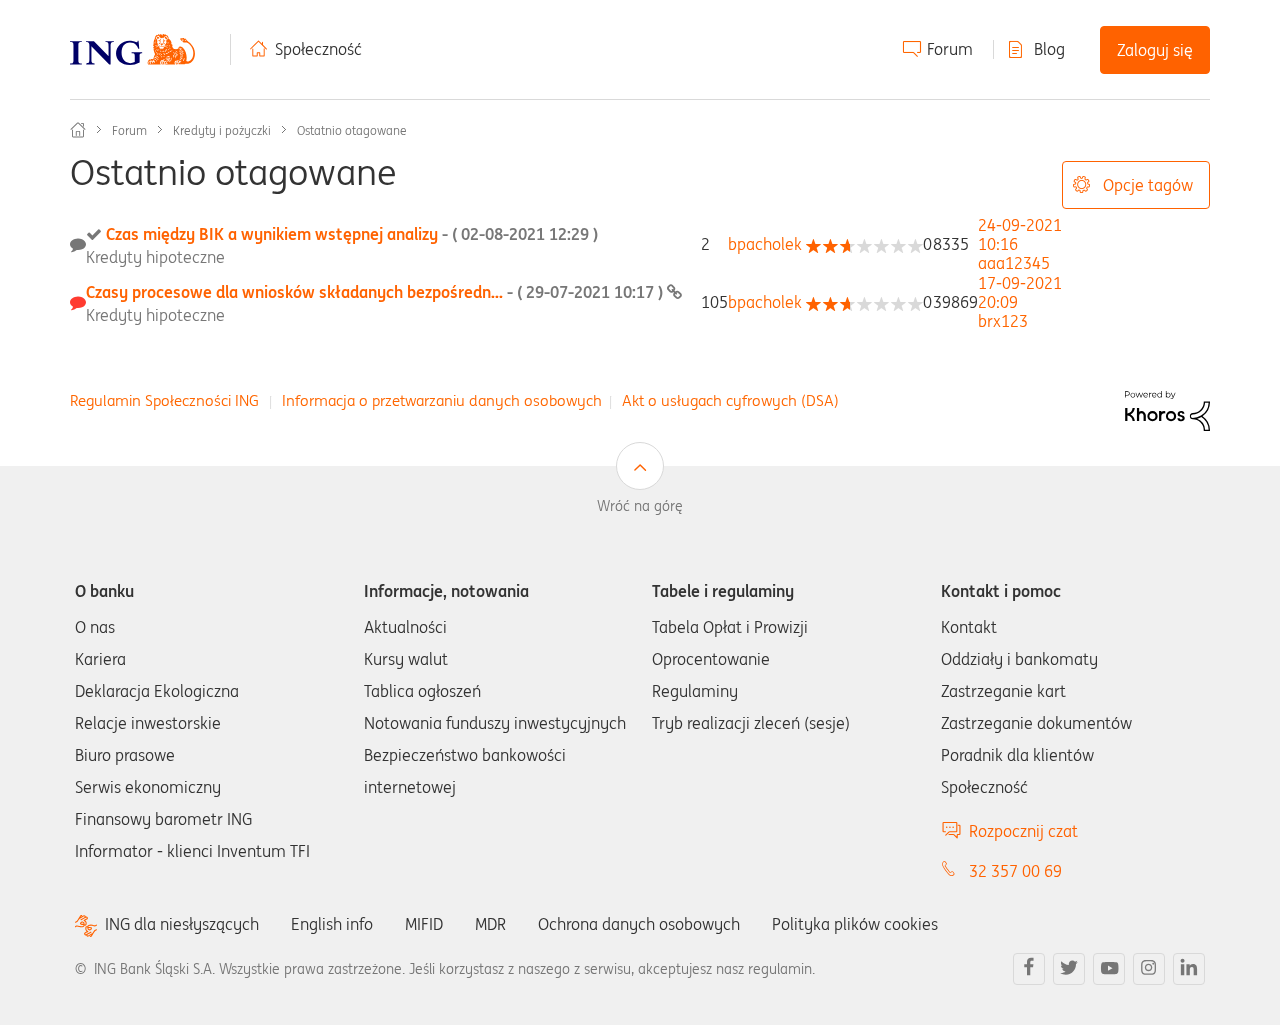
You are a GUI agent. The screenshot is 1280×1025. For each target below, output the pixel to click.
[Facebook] (1029, 969)
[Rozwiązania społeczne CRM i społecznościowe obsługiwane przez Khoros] (1167, 409)
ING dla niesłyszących (182, 924)
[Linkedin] (1189, 969)
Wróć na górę (640, 506)
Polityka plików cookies (855, 924)
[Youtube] (1109, 969)
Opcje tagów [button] (1148, 185)
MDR (490, 924)
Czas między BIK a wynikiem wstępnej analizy (352, 234)
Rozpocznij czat (1023, 831)
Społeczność (318, 49)
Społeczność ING (78, 130)
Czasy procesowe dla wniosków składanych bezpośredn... (376, 292)
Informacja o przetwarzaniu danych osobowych (442, 400)
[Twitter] (1069, 969)
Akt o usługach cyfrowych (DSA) (730, 400)
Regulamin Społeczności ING (164, 400)
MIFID (424, 924)
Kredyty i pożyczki (222, 130)
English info (332, 924)
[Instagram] (1149, 969)
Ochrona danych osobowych (639, 924)
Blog (1049, 49)
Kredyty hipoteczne (155, 257)
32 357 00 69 (1015, 871)
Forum (950, 49)
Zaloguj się (1155, 50)
